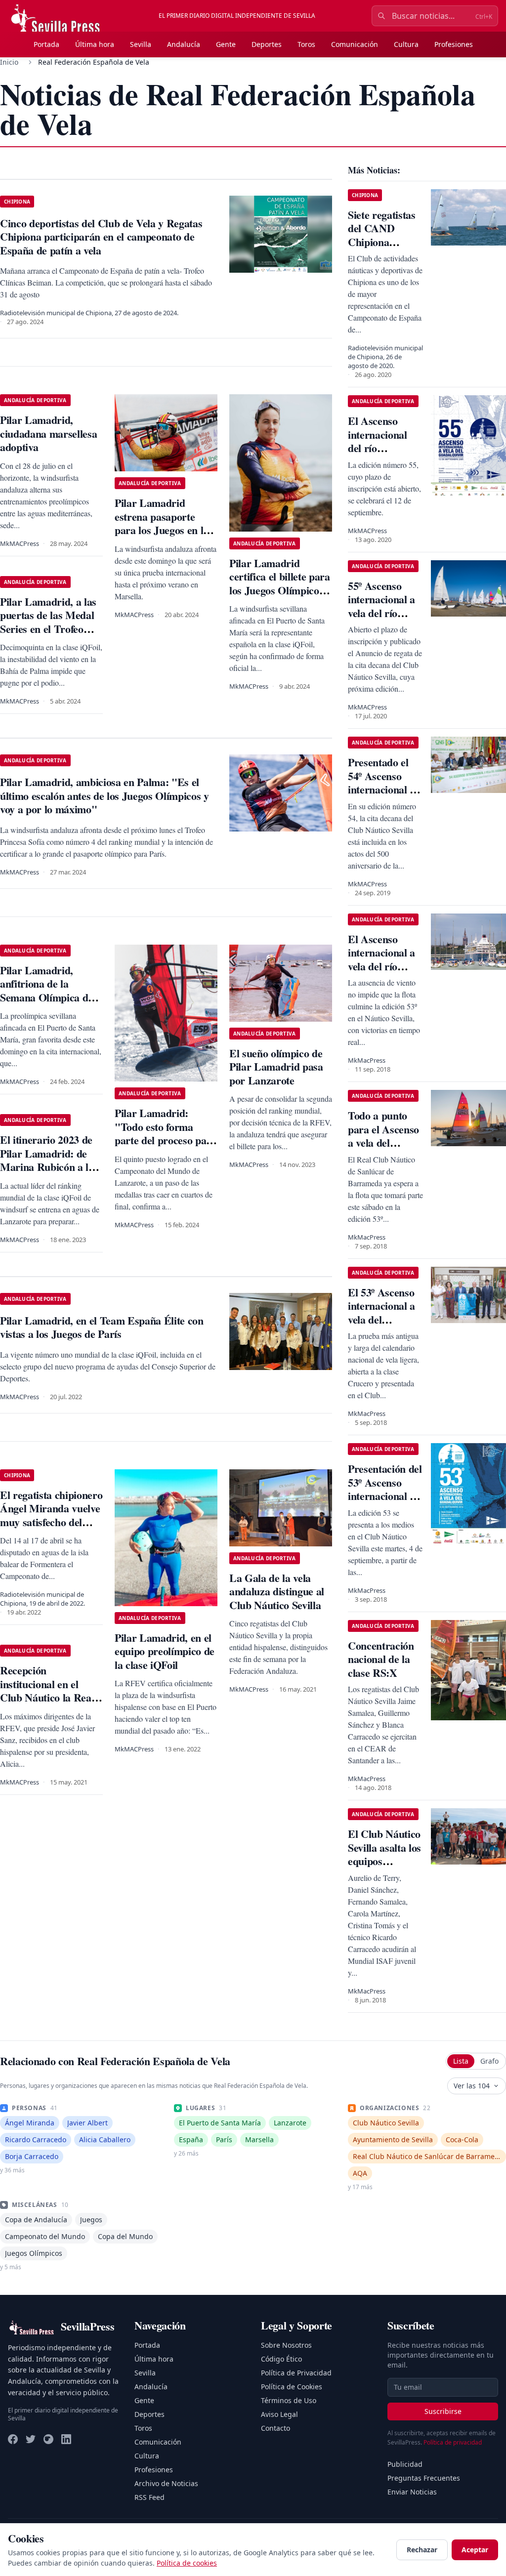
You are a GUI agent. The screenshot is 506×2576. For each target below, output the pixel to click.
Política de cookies (187, 2563)
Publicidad (405, 2464)
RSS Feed (149, 2497)
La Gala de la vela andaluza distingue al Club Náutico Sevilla (277, 1591)
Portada (46, 44)
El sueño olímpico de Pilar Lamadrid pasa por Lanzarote (276, 1067)
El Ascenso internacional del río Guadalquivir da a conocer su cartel (385, 455)
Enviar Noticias (412, 2492)
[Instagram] (48, 2439)
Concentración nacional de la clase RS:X (381, 1659)
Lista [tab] (461, 2061)
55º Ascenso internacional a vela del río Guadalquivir (381, 606)
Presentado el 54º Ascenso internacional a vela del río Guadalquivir (381, 789)
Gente (226, 44)
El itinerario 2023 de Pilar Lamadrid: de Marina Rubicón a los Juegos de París (49, 1160)
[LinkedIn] (66, 2439)
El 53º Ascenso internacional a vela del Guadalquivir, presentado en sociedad (381, 1326)
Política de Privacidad (296, 2373)
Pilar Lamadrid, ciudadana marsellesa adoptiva (48, 433)
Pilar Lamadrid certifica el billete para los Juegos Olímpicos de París (280, 583)
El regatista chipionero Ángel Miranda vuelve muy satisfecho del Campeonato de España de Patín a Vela (51, 1529)
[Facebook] (13, 2439)
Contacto (275, 2428)
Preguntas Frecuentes (424, 2478)
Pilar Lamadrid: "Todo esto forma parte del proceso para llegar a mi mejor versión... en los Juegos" (166, 1147)
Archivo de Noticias (166, 2483)
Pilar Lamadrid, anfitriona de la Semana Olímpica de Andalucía (46, 991)
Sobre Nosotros (286, 2345)
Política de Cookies (292, 2387)
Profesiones (454, 44)
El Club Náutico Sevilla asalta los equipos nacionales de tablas (384, 1861)
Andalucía (184, 44)
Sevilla (141, 44)
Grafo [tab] (489, 2061)
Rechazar (422, 2550)
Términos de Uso (289, 2400)
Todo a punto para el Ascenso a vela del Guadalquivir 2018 (383, 1143)
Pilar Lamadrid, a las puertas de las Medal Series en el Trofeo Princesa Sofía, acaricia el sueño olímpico (48, 636)
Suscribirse (443, 2411)
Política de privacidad (453, 2442)
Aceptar (475, 2550)
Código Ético (281, 2359)
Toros (306, 44)
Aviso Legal (279, 2414)
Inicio (9, 62)
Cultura (406, 44)
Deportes (267, 44)
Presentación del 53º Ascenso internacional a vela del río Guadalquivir (385, 1496)
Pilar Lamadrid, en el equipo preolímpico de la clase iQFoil (165, 1651)
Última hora (95, 44)
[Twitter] (31, 2439)
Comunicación (355, 44)
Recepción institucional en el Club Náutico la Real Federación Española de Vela (47, 1697)
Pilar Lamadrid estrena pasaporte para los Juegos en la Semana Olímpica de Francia (162, 530)
